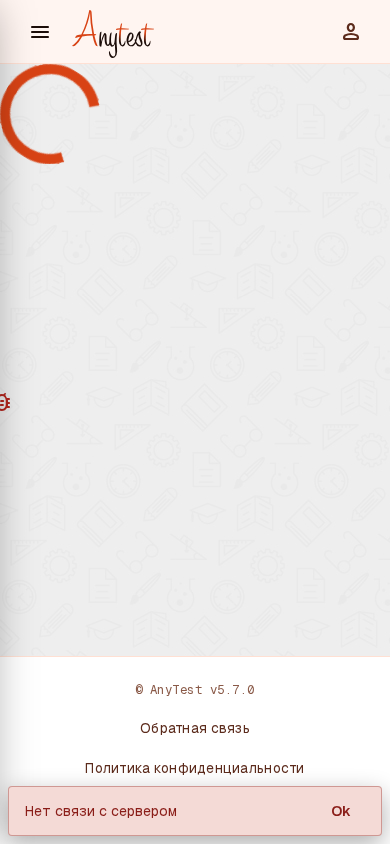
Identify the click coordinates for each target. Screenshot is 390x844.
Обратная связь (195, 728)
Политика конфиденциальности (194, 768)
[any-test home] (113, 32)
